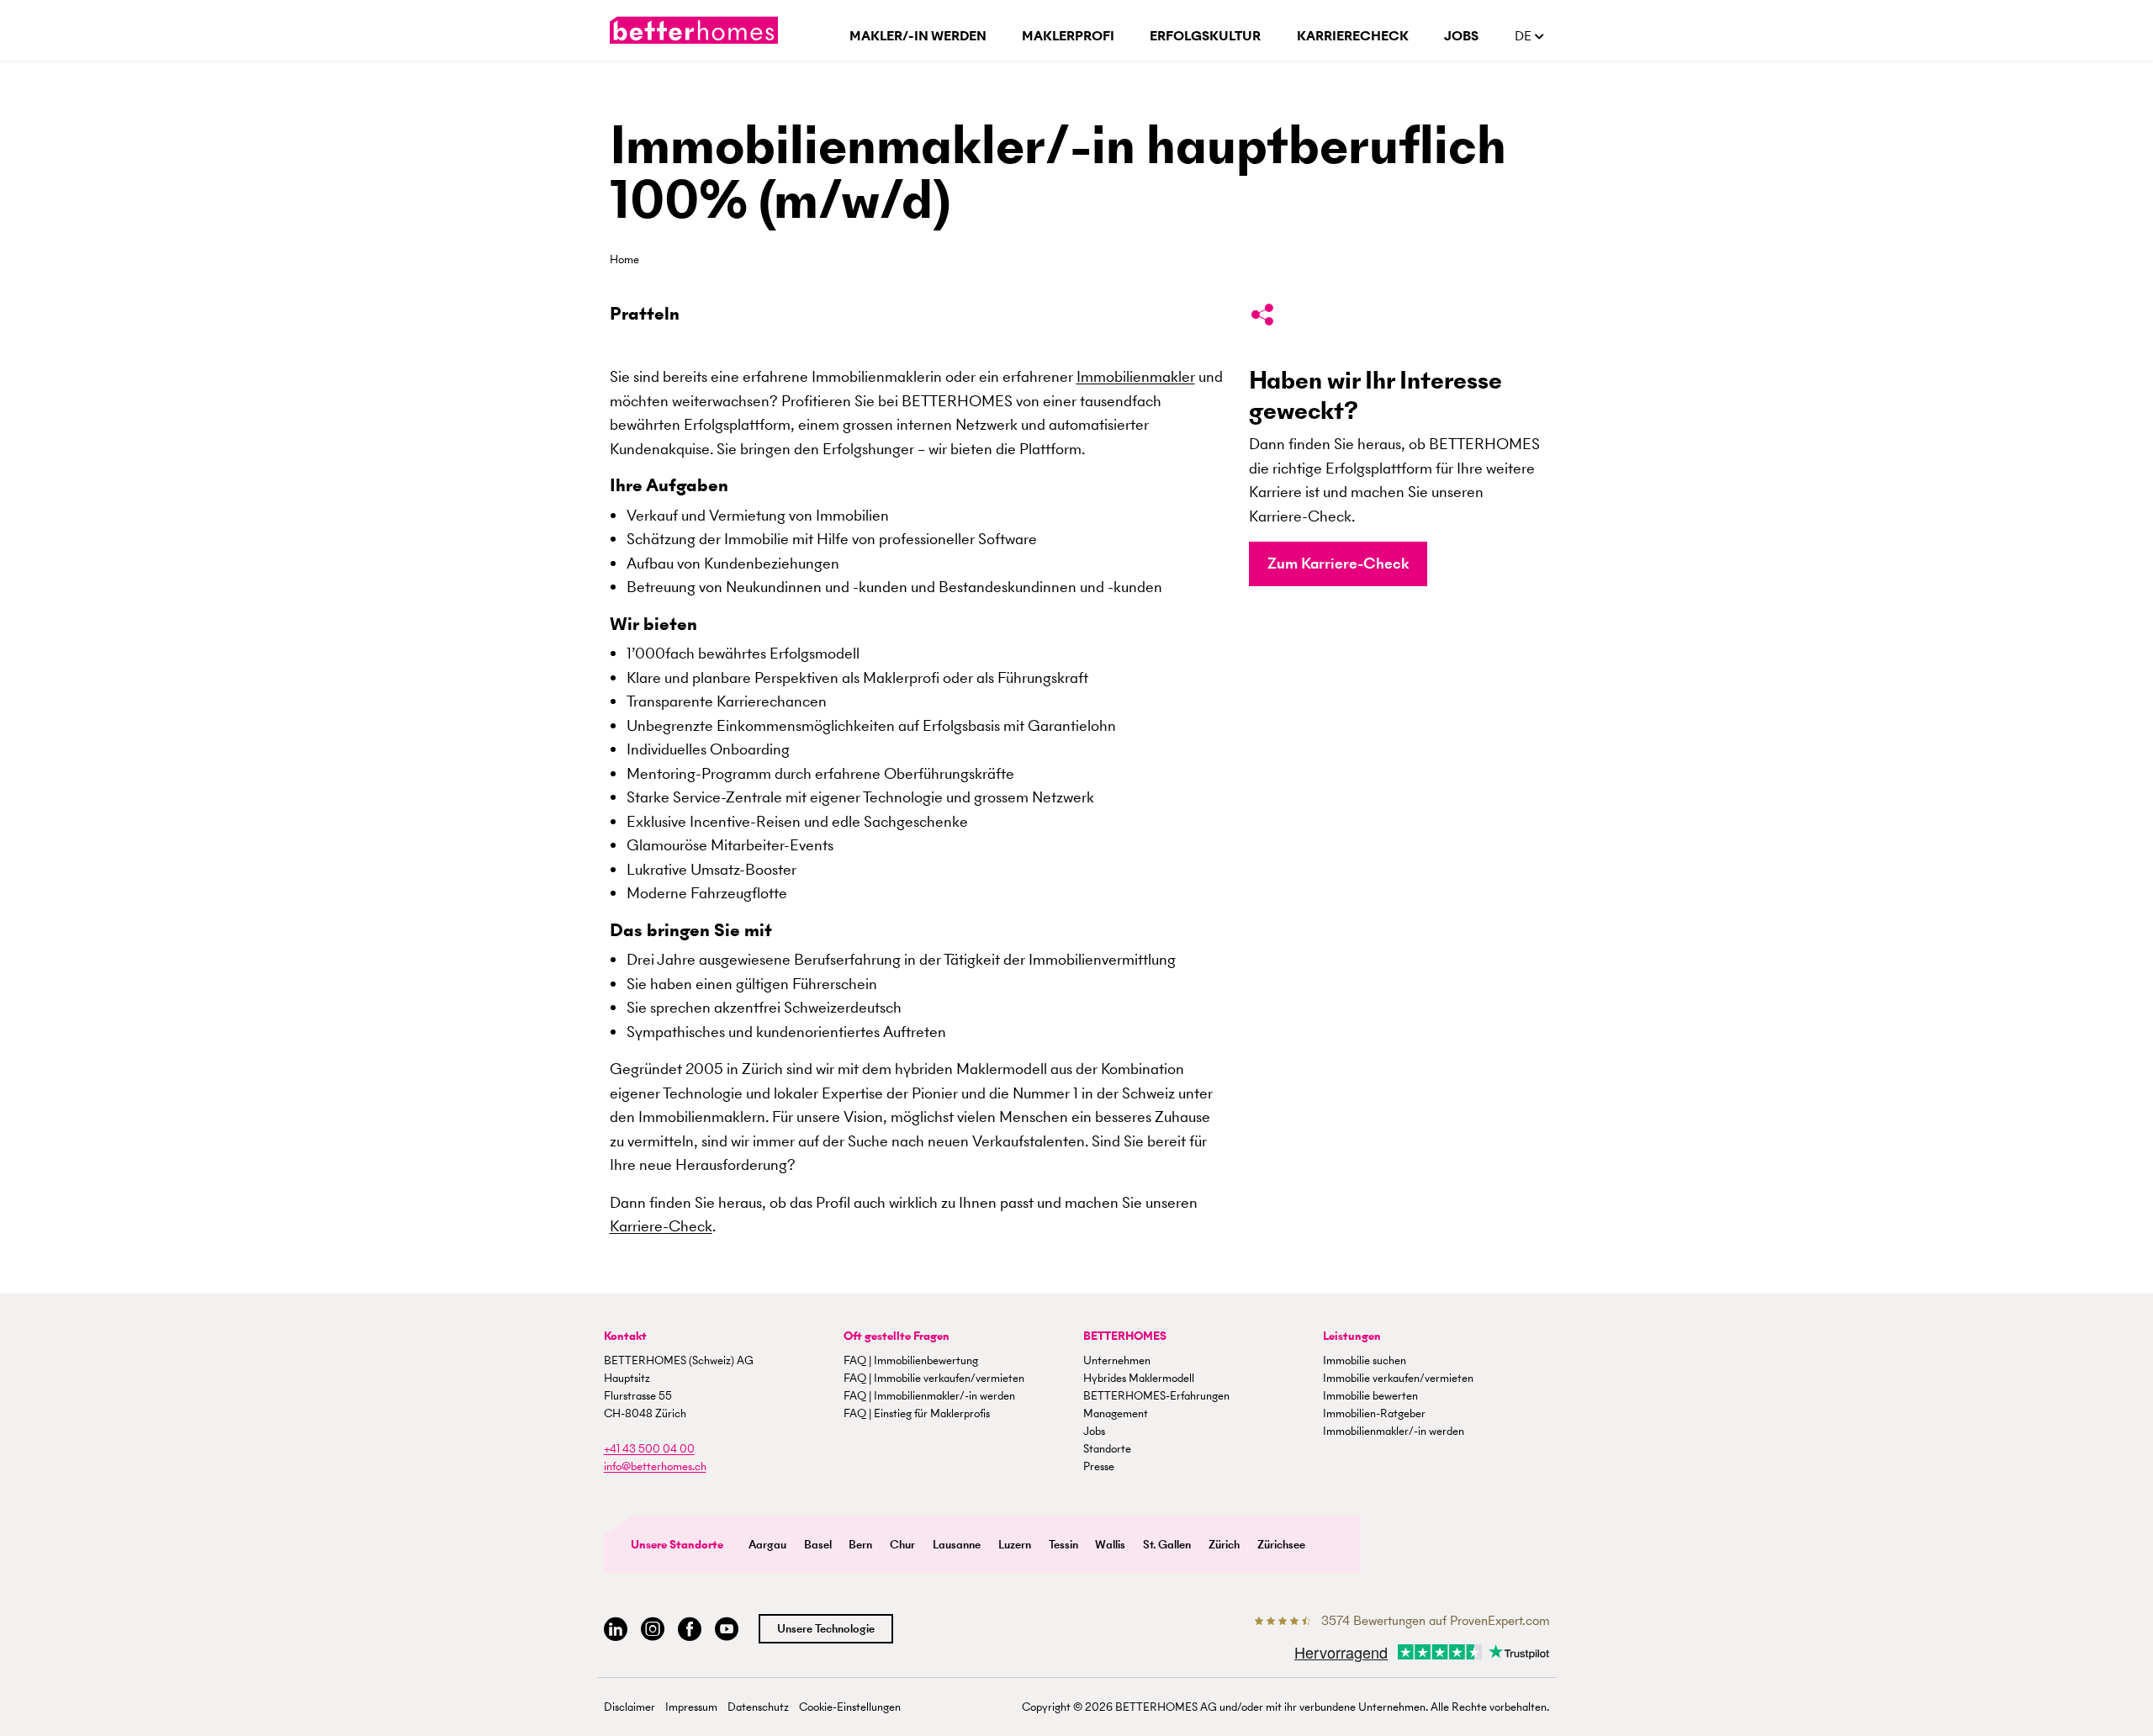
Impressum (691, 1707)
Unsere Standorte (677, 1545)
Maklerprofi (1068, 36)
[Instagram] (653, 1630)
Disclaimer (630, 1707)
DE (1525, 36)
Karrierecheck (1353, 36)
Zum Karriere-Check (1338, 563)
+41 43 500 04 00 (649, 1449)
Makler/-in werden (918, 36)
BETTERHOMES (1125, 1336)
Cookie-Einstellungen (850, 1707)
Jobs (1461, 36)
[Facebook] (690, 1630)
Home (624, 259)
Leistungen (1352, 1336)
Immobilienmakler (1136, 376)
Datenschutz (758, 1707)
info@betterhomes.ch (655, 1466)
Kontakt (625, 1336)
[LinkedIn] (616, 1630)
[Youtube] (727, 1630)
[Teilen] (1262, 318)
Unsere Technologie (826, 1629)
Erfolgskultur (1205, 36)
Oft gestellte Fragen (897, 1336)
